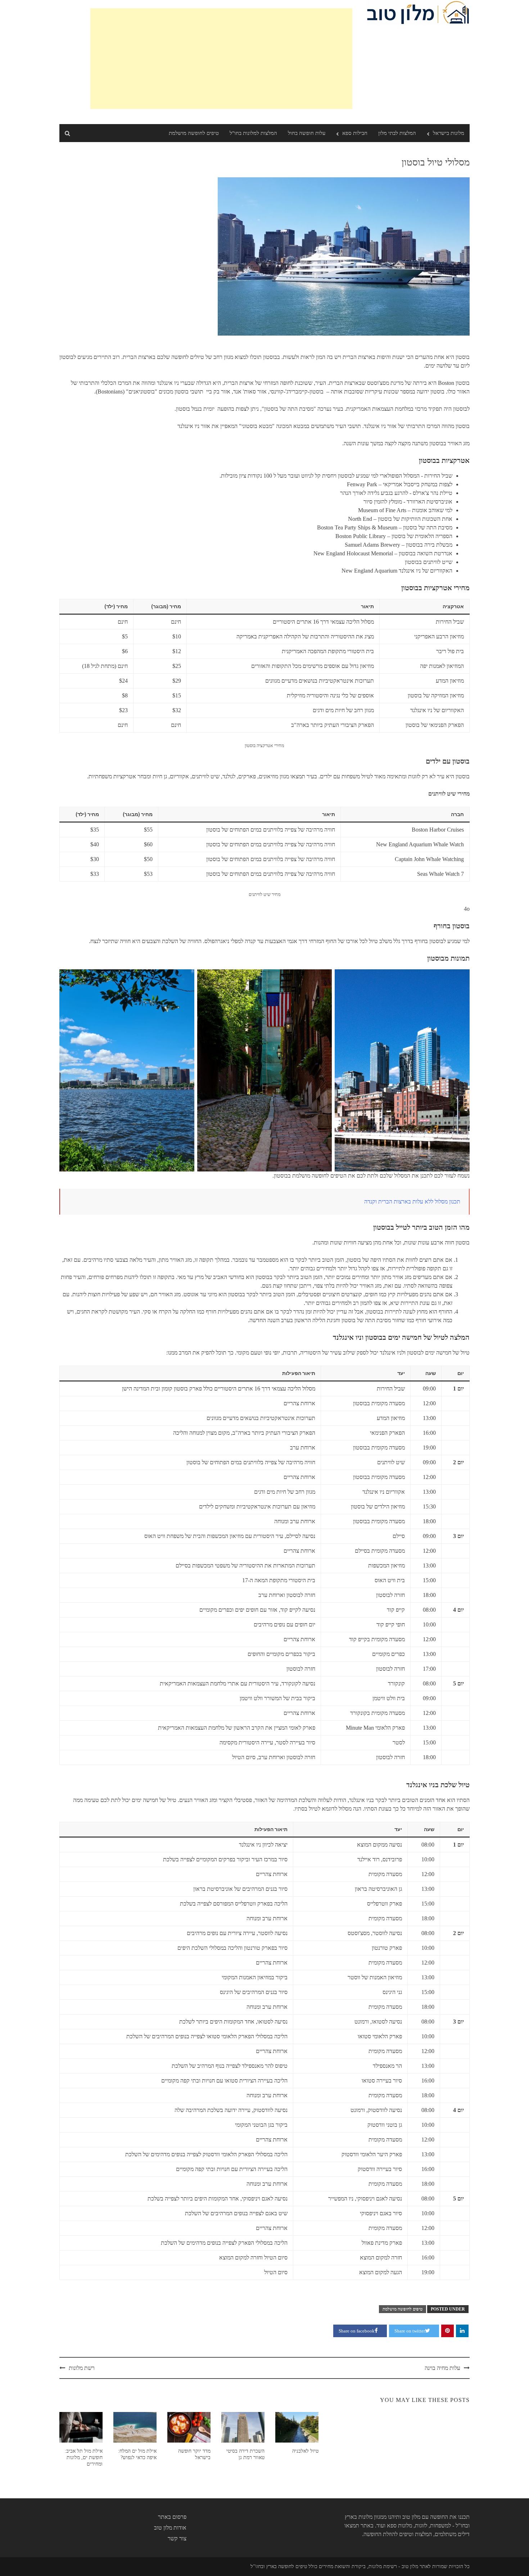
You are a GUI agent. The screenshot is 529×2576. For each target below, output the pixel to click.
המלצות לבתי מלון (397, 133)
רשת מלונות (82, 2368)
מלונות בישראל (449, 133)
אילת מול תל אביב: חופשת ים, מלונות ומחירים (84, 2457)
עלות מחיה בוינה (442, 2368)
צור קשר (177, 2538)
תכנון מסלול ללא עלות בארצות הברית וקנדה (412, 1201)
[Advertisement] (221, 59)
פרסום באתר (172, 2517)
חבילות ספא (355, 133)
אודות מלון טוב (170, 2528)
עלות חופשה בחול (307, 133)
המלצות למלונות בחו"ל (253, 133)
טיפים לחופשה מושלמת (194, 133)
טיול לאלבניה (305, 2451)
